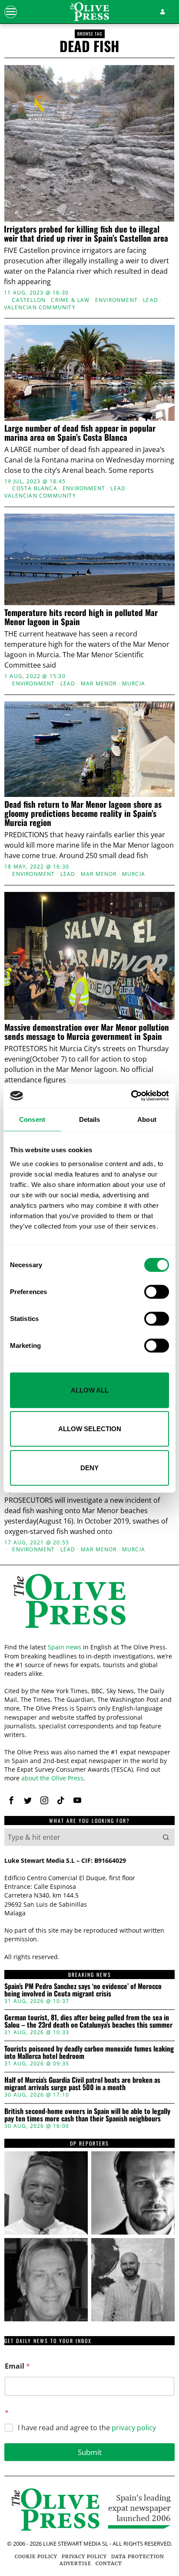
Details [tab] (90, 1119)
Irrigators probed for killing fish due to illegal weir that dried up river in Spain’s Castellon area (86, 233)
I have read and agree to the (87, 2428)
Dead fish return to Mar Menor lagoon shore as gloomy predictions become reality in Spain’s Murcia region (83, 813)
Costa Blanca (35, 488)
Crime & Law (70, 300)
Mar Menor (99, 684)
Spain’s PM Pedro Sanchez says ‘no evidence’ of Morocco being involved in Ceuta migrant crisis (83, 1990)
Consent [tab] (32, 1119)
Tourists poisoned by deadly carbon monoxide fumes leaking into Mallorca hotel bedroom (89, 2053)
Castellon (29, 300)
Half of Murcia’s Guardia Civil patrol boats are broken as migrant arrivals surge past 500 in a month (82, 2084)
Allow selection (90, 1429)
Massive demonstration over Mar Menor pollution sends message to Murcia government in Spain (87, 1032)
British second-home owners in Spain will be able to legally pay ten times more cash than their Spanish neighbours (87, 2115)
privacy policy (134, 2428)
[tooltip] (11, 1800)
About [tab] (147, 1119)
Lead (151, 300)
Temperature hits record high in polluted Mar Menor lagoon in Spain (81, 617)
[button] (166, 1837)
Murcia (134, 684)
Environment (116, 300)
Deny (89, 1467)
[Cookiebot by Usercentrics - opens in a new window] (131, 1096)
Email (17, 2366)
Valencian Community (40, 308)
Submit (90, 2452)
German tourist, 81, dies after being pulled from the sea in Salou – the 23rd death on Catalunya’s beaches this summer (88, 2021)
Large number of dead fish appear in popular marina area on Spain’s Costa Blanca (80, 433)
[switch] (157, 1291)
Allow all (90, 1390)
